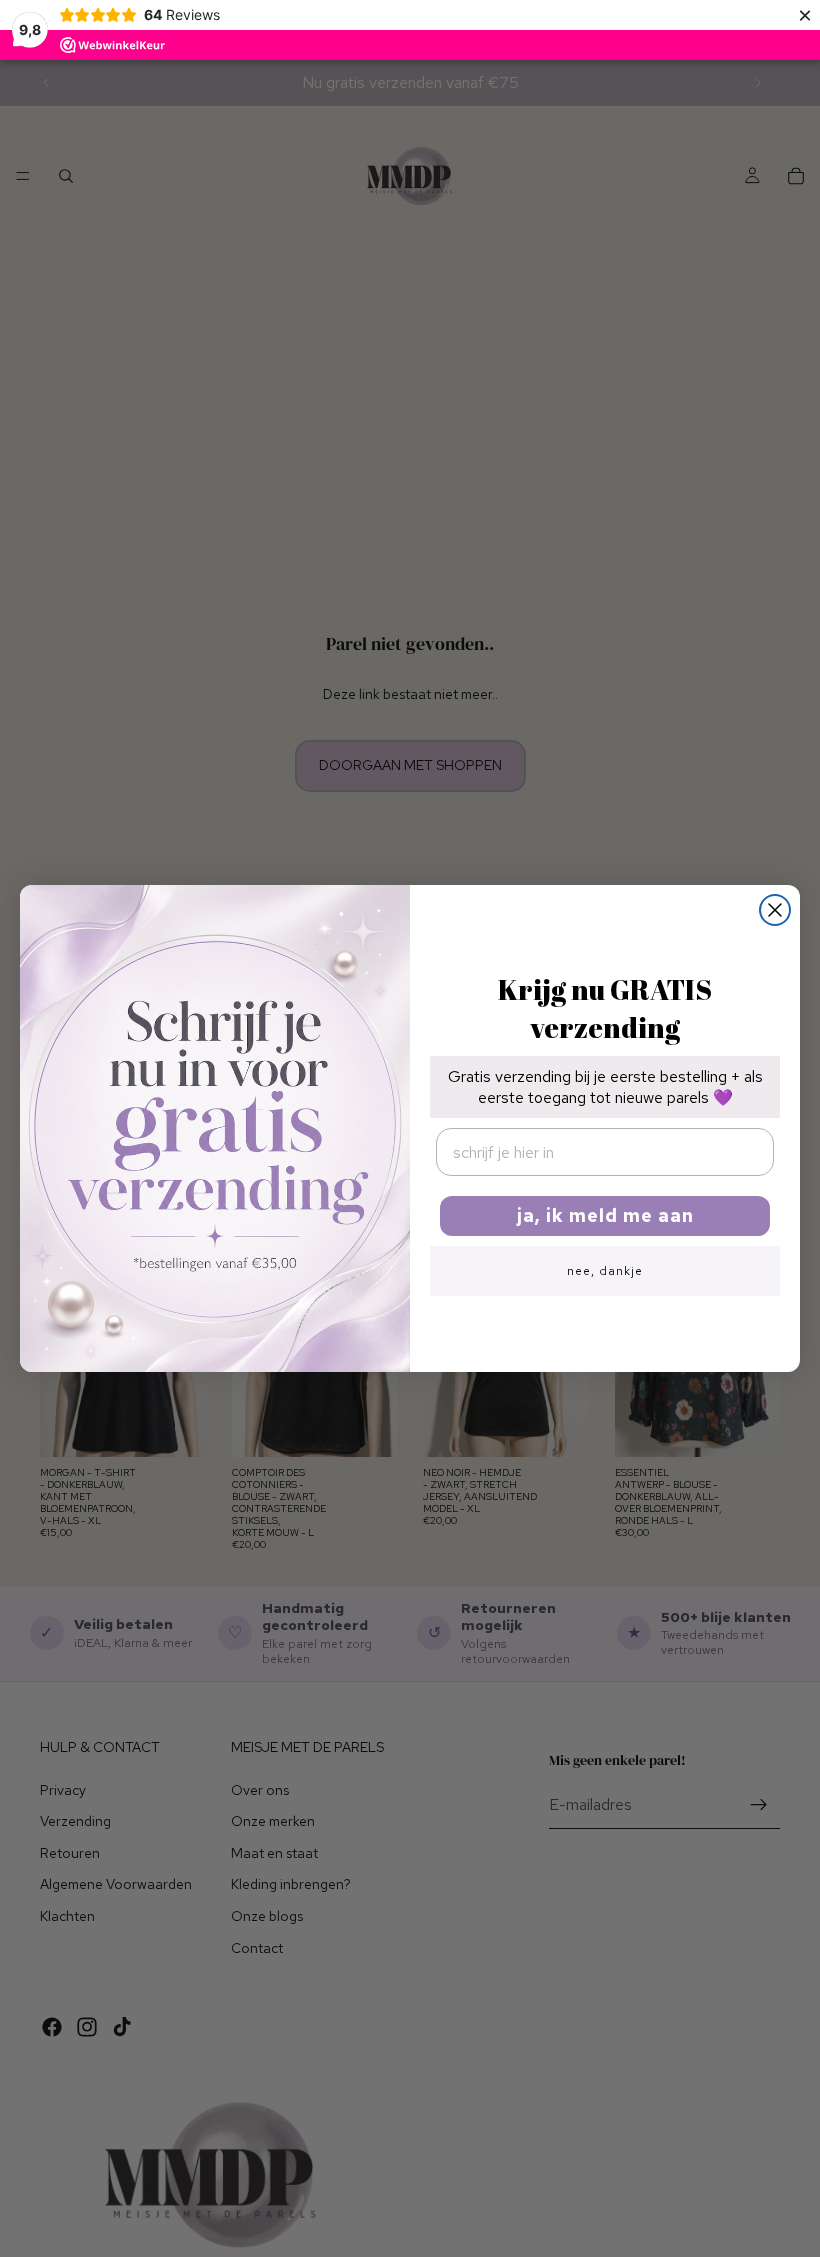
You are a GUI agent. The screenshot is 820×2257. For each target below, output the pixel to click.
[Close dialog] (775, 910)
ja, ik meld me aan (605, 1215)
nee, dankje (605, 1271)
